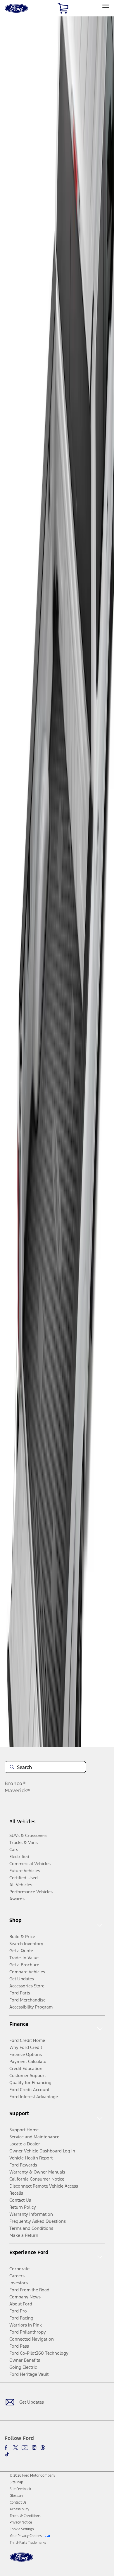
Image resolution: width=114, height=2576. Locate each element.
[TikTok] (7, 2454)
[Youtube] (25, 2448)
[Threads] (43, 2448)
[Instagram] (34, 2448)
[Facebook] (7, 2448)
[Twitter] (15, 2448)
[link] (16, 2482)
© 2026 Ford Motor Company (32, 2475)
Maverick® (18, 1790)
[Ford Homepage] (21, 2561)
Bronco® (15, 1783)
